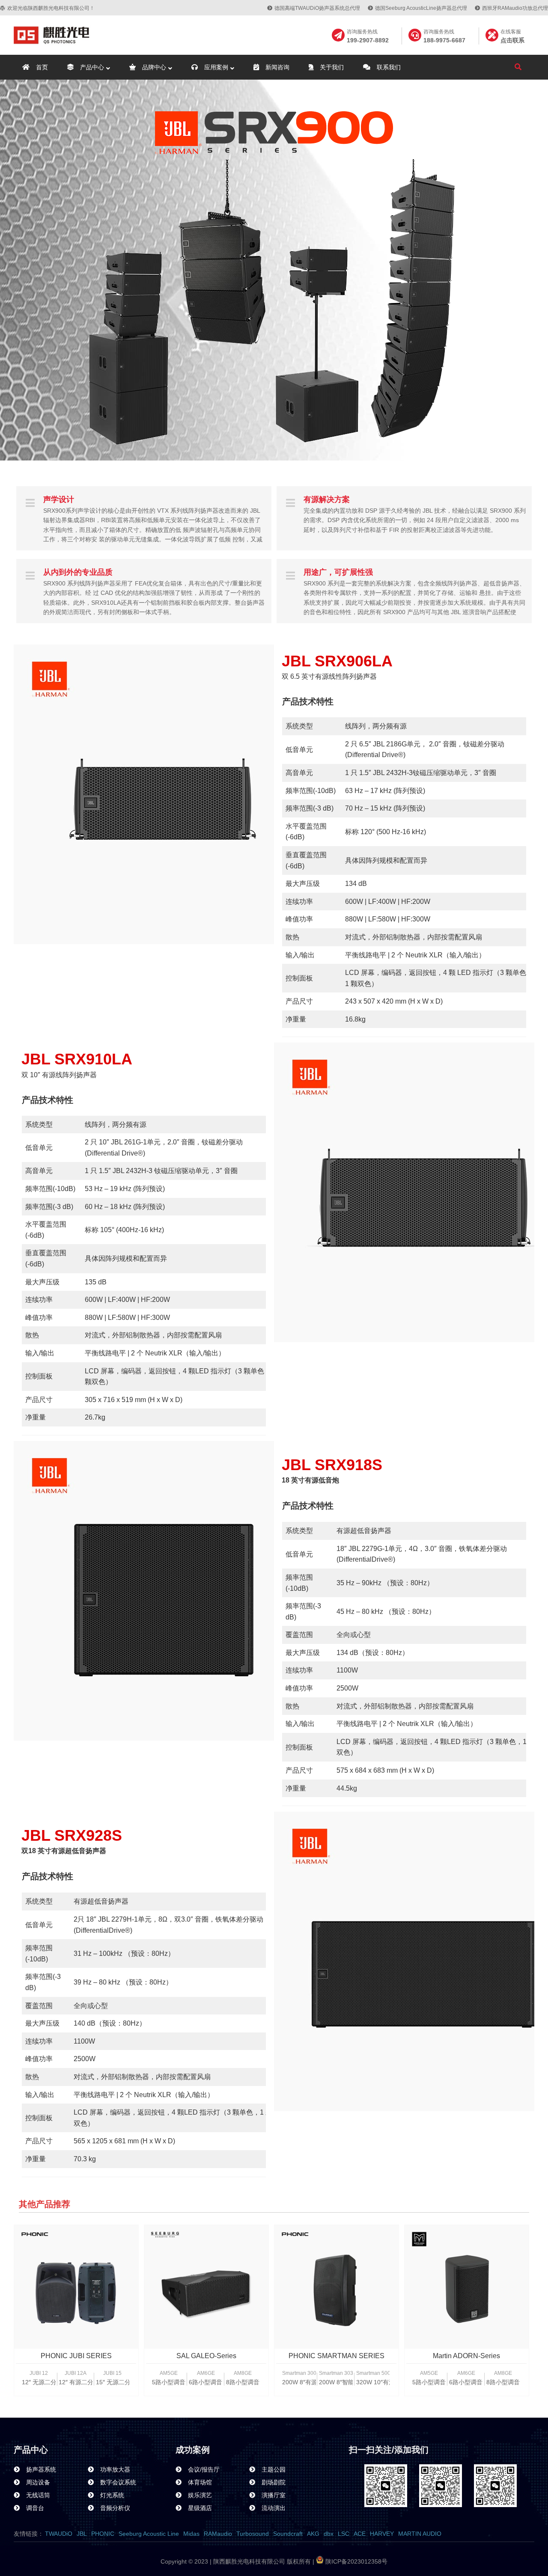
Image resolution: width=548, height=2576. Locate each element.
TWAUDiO (59, 2534)
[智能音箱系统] (337, 2287)
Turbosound (253, 2534)
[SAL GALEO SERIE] (206, 2287)
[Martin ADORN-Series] (467, 2287)
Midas (191, 2534)
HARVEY (382, 2534)
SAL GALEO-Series (206, 2356)
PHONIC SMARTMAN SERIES (337, 2356)
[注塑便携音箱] (76, 2287)
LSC (344, 2534)
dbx (329, 2534)
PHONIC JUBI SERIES (76, 2356)
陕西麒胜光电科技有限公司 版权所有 (261, 2561)
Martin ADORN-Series (466, 2356)
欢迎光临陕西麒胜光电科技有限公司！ (51, 8)
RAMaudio (218, 2534)
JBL (82, 2534)
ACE (360, 2534)
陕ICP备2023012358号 (356, 2561)
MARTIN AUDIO (420, 2534)
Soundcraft (288, 2534)
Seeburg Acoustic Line (149, 2534)
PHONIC (103, 2534)
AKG (313, 2534)
